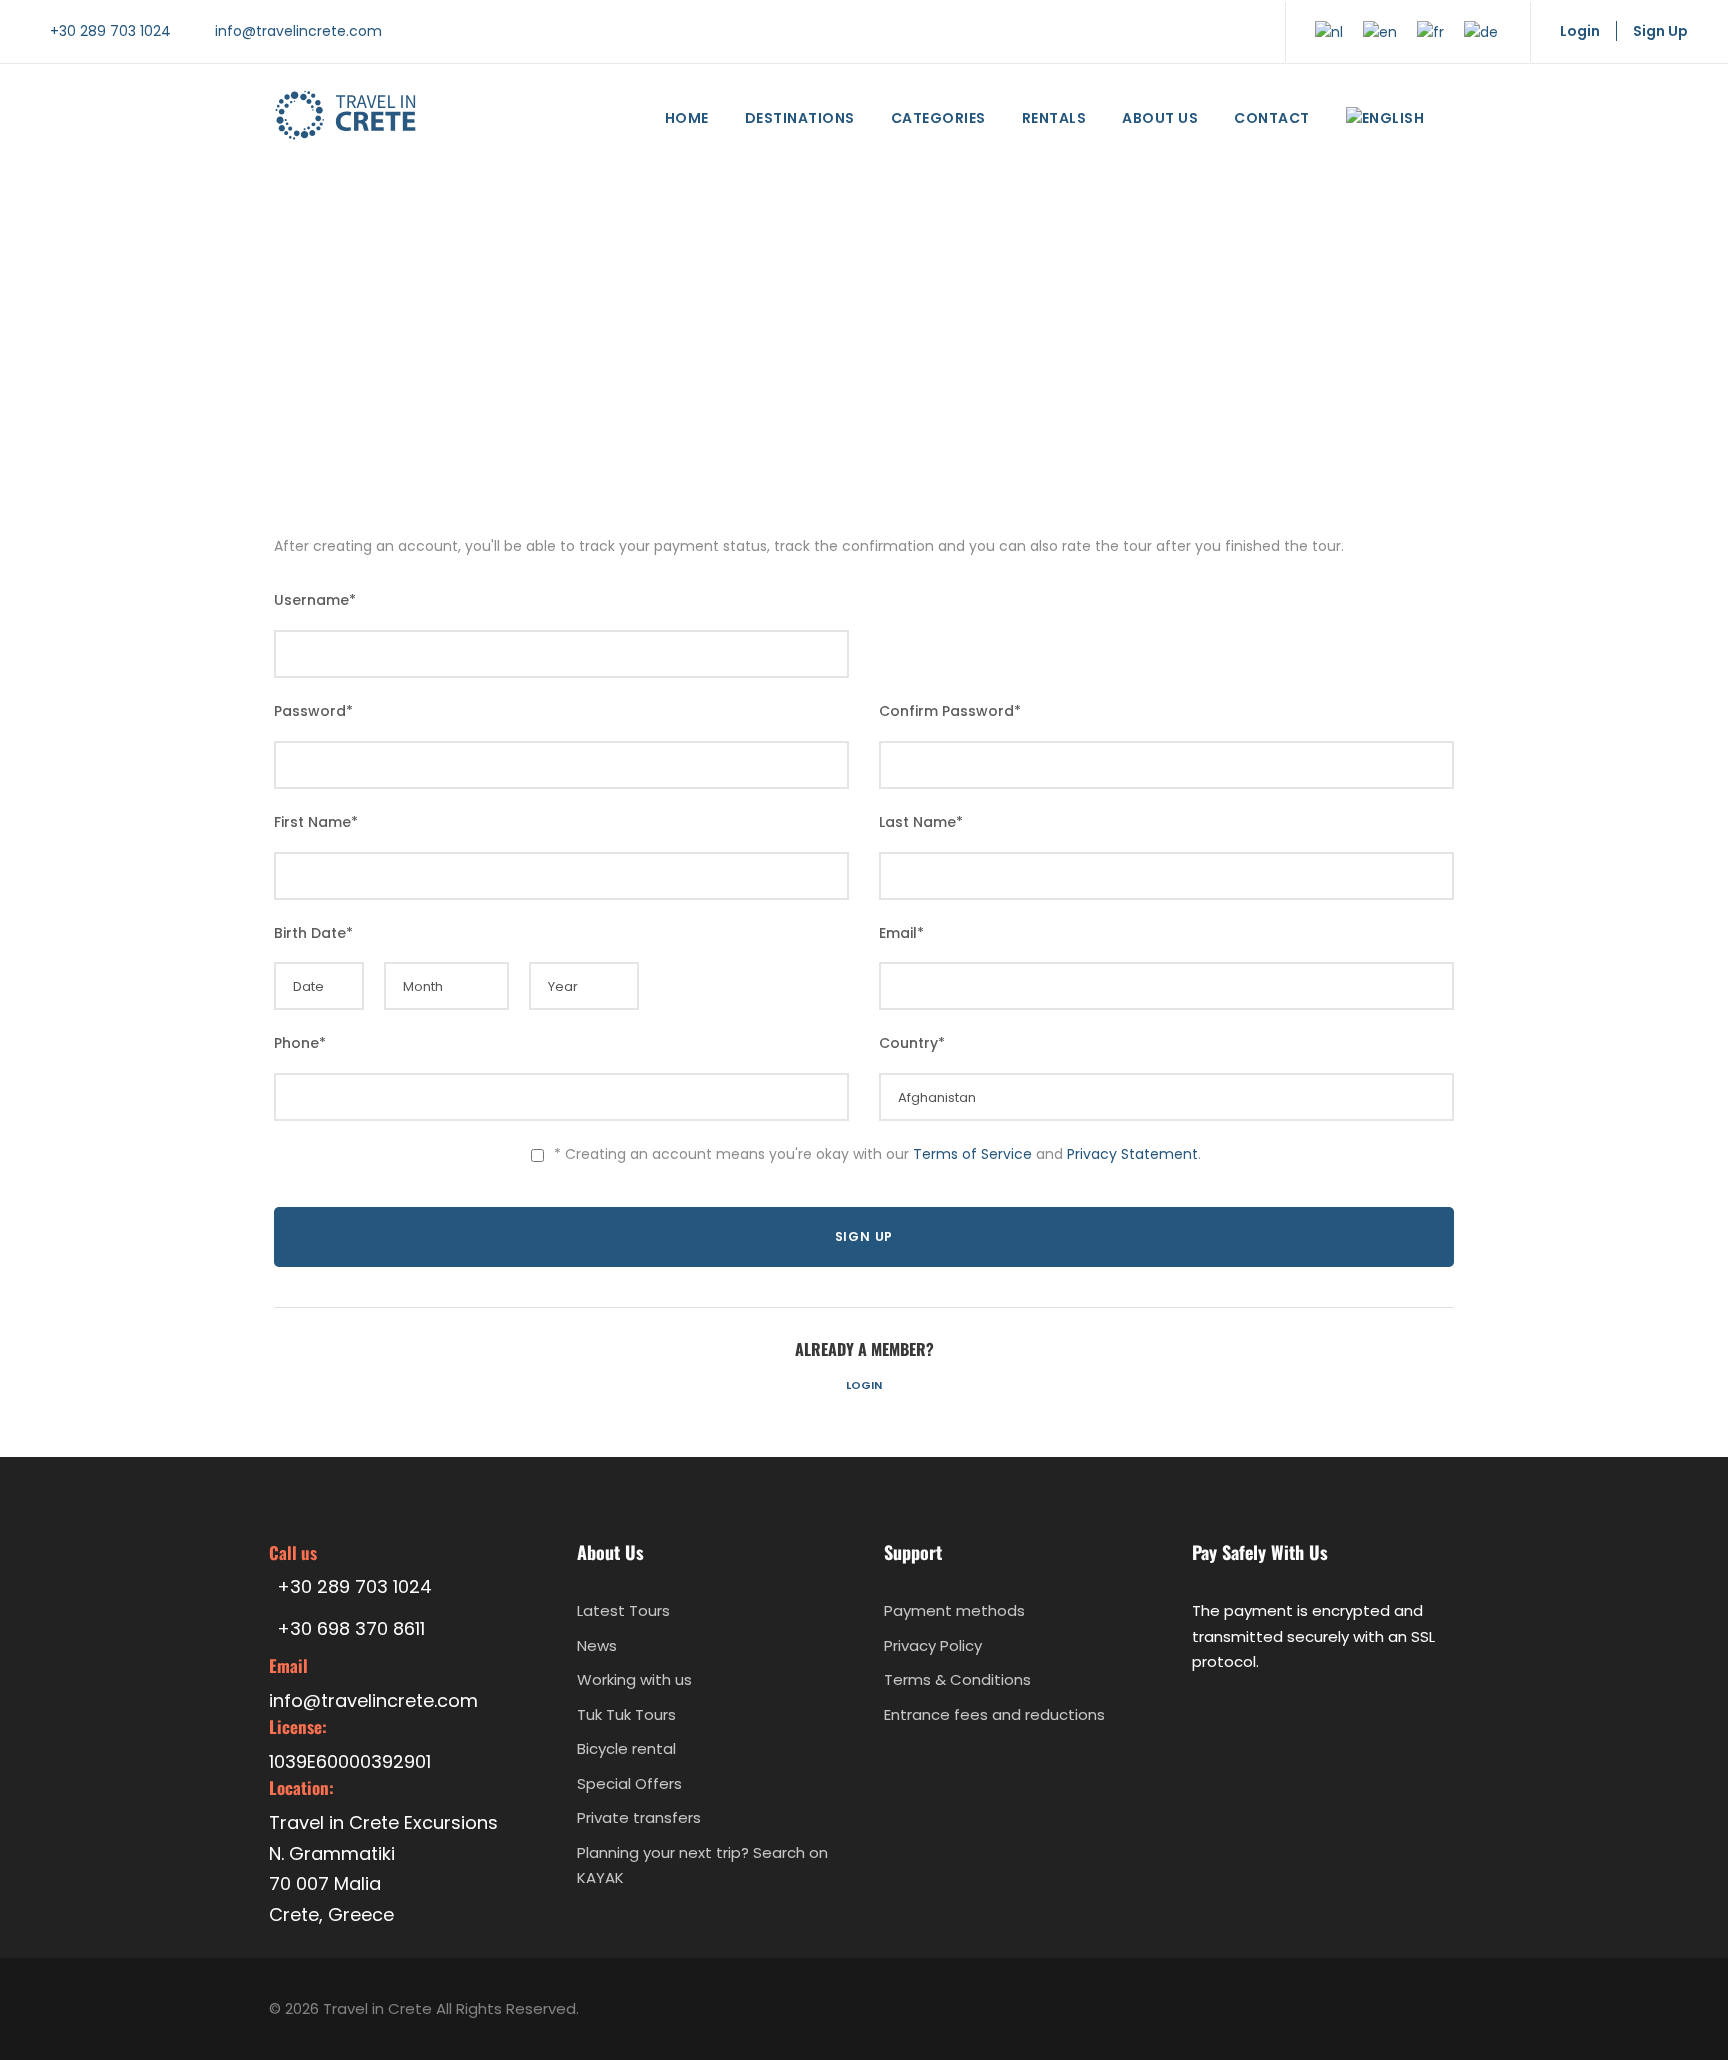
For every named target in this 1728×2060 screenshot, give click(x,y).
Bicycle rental (626, 1748)
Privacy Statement (1132, 1154)
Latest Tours (623, 1610)
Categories (938, 118)
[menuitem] (1385, 122)
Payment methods (954, 1610)
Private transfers (639, 1817)
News (597, 1645)
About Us (1160, 118)
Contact (1272, 118)
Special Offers (629, 1783)
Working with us (634, 1679)
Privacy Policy (933, 1645)
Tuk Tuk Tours (626, 1714)
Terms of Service (972, 1154)
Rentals (1054, 118)
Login (864, 1385)
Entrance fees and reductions (994, 1714)
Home (687, 118)
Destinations (800, 118)
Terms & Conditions (957, 1679)
